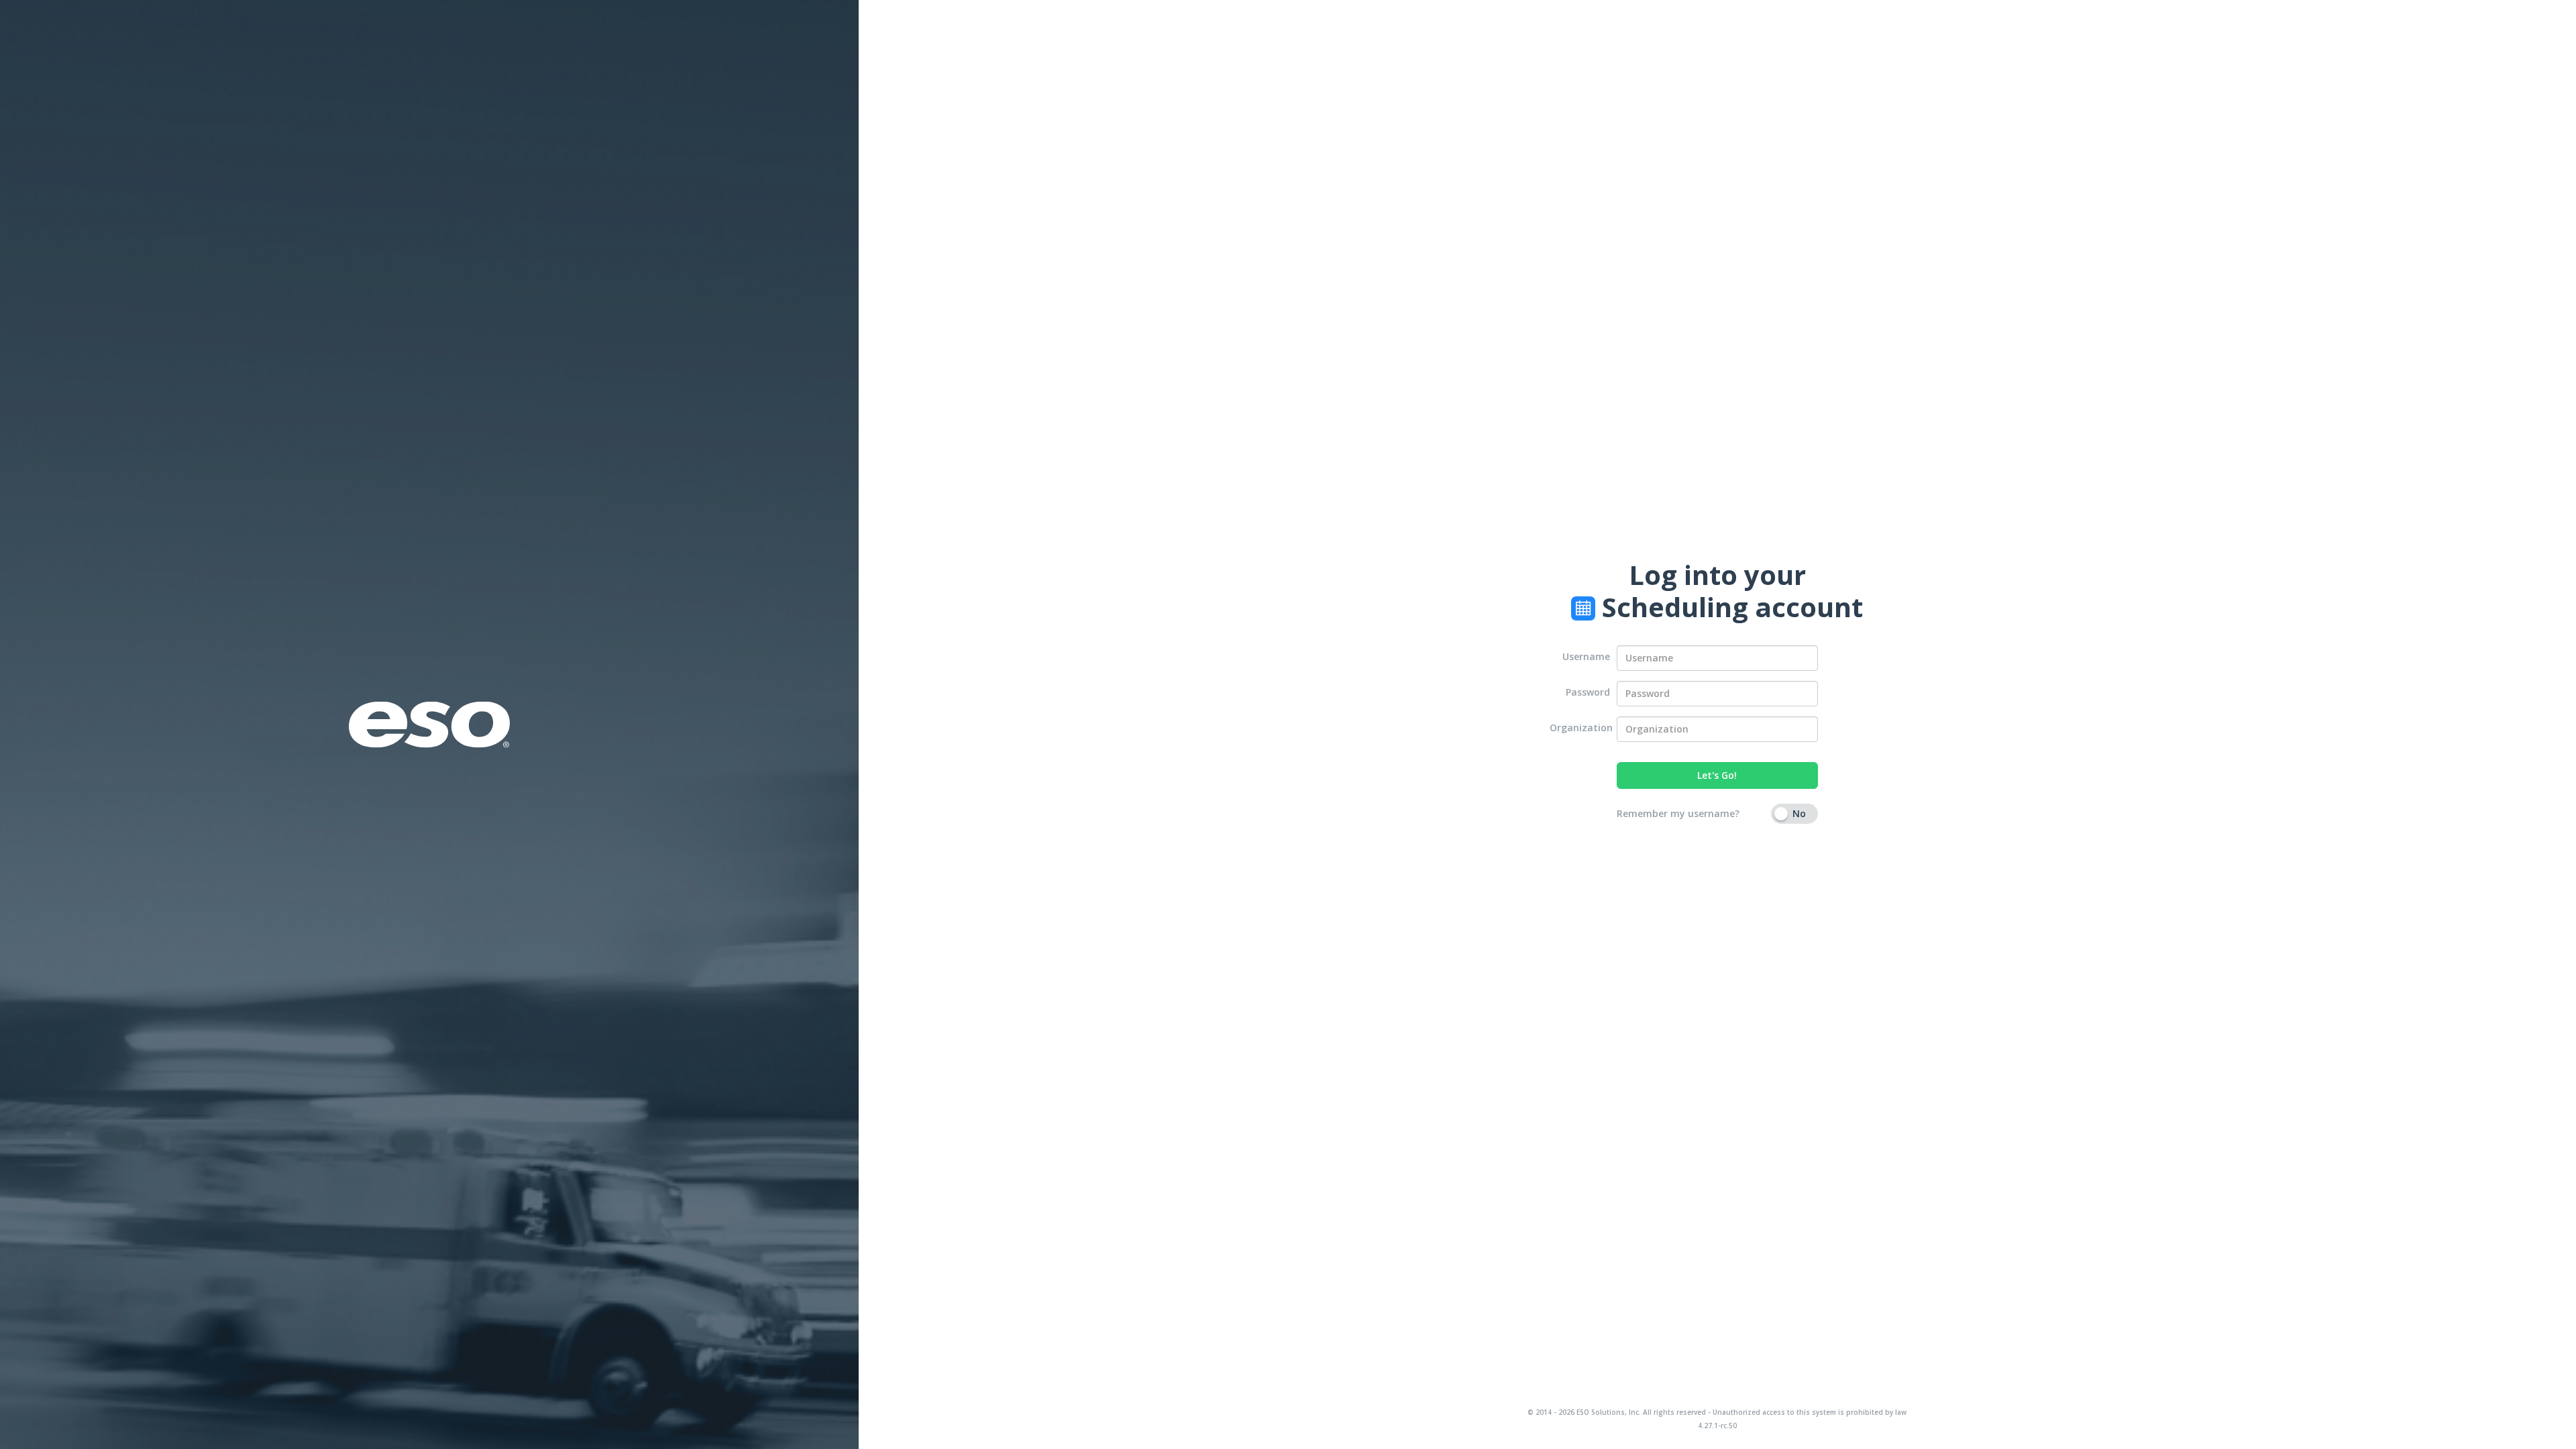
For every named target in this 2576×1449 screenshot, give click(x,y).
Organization (1580, 728)
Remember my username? (1678, 813)
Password (1588, 692)
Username (1586, 656)
